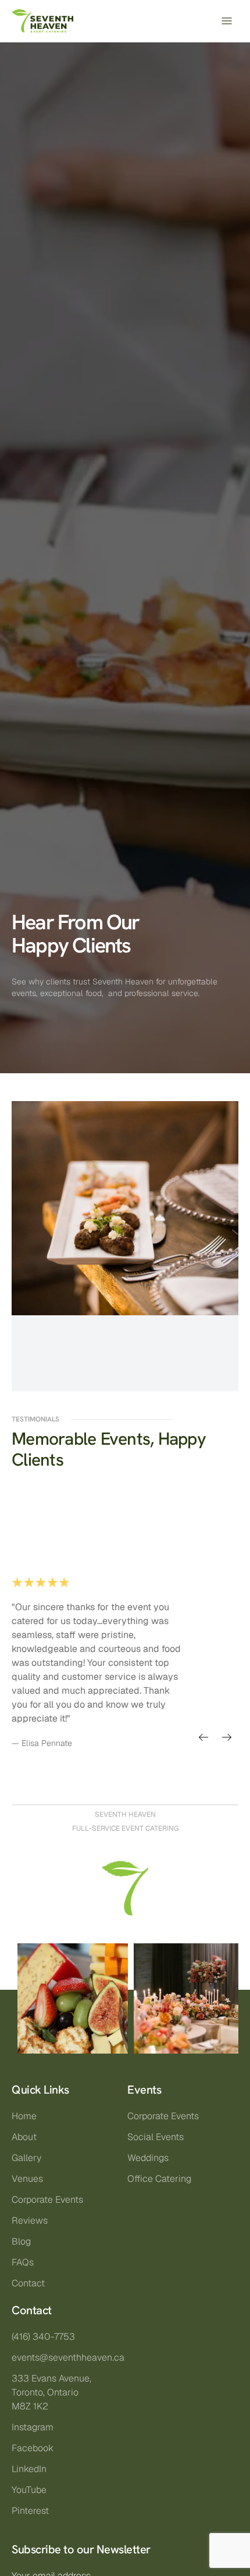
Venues (27, 2179)
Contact (28, 2283)
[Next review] (227, 1737)
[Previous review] (203, 1737)
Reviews (30, 2220)
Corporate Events (47, 2200)
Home (24, 2116)
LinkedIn (29, 2469)
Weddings (148, 2158)
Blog (21, 2241)
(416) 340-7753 (43, 2337)
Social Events (156, 2137)
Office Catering (159, 2179)
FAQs (23, 2262)
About (24, 2137)
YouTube (29, 2490)
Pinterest (30, 2511)
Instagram (33, 2427)
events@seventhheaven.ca (68, 2357)
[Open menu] (227, 21)
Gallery (26, 2158)
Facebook (33, 2448)
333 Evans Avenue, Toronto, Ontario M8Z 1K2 (51, 2392)
